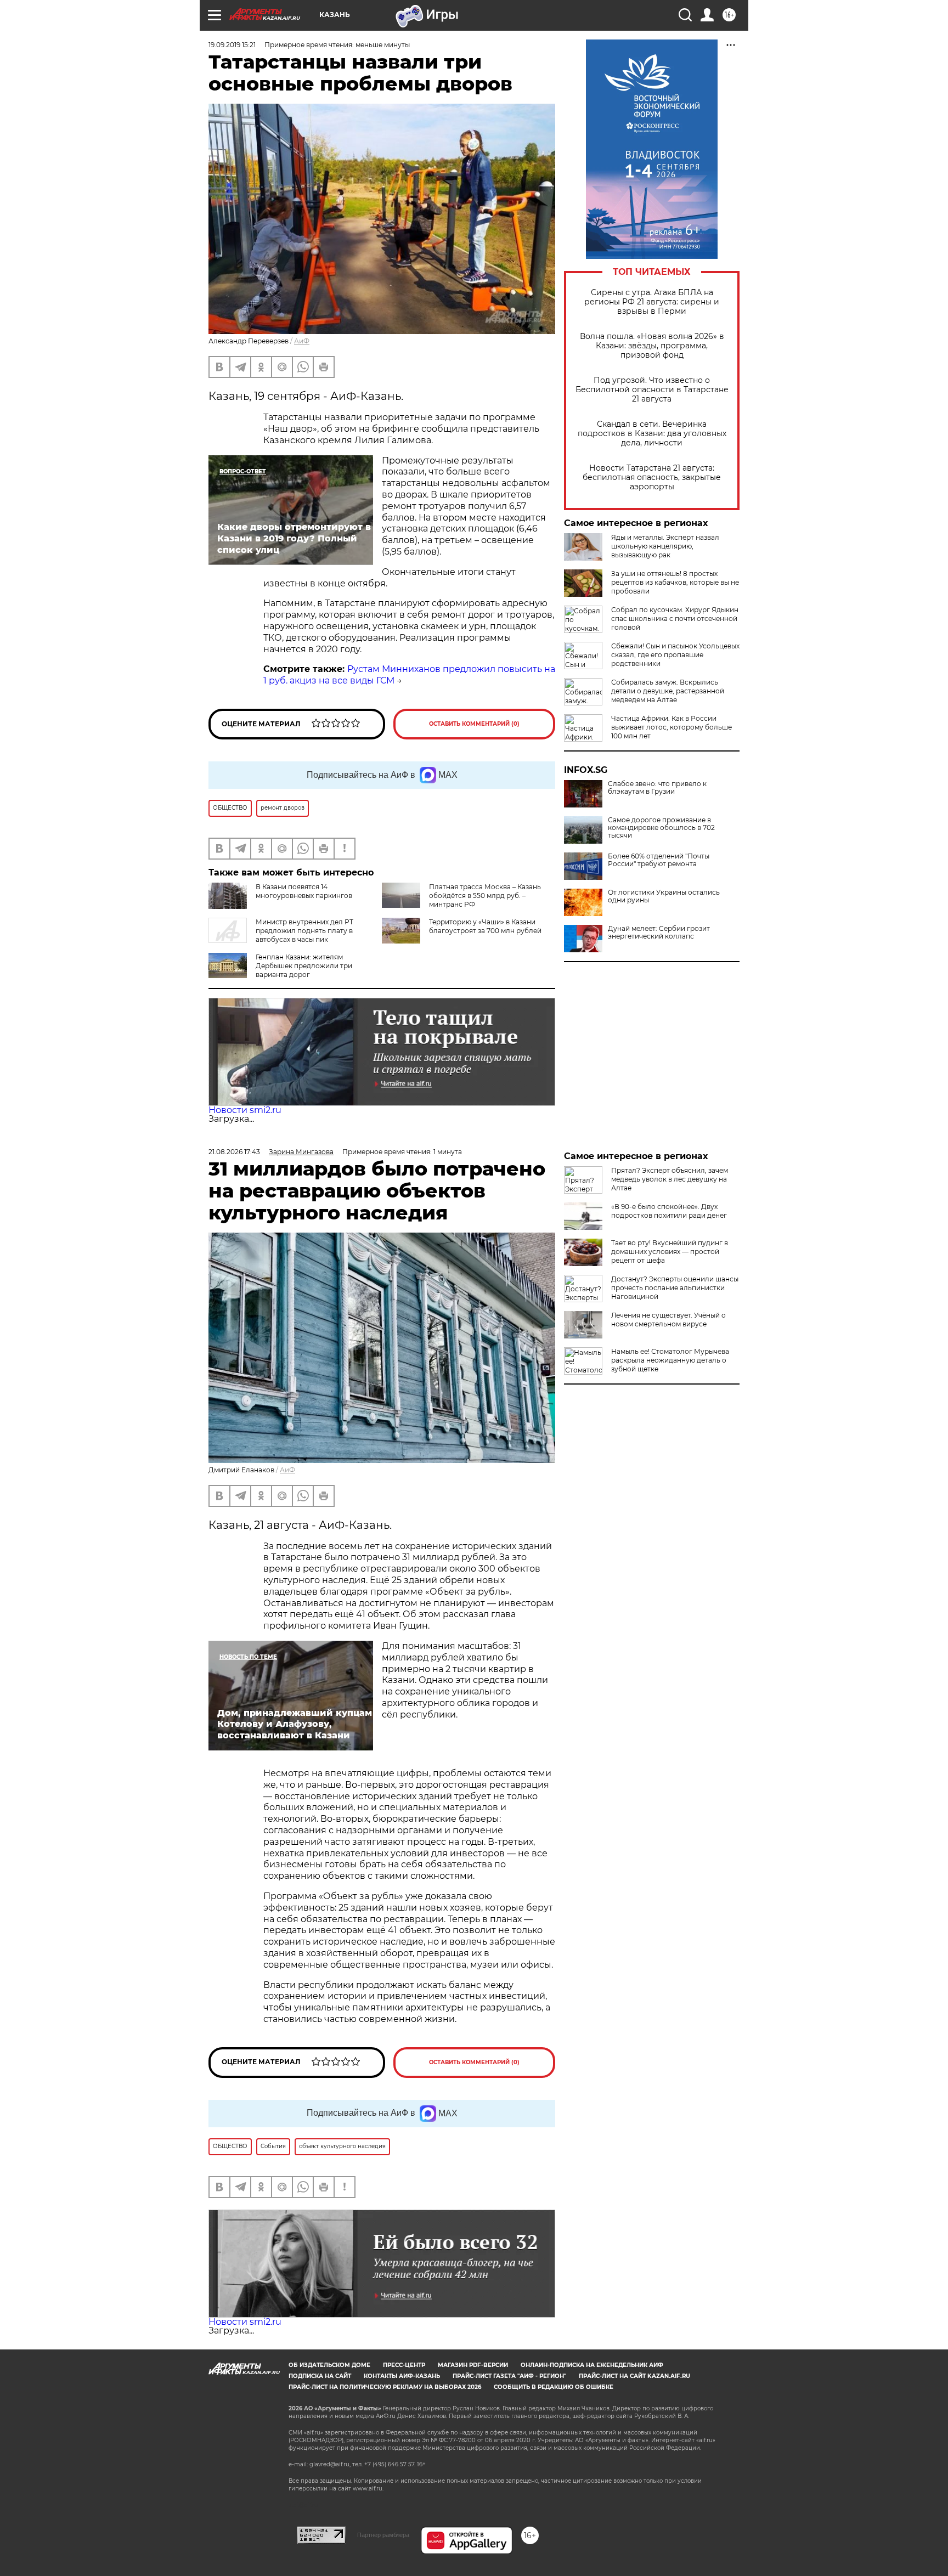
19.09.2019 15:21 (232, 45)
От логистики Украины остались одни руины (664, 896)
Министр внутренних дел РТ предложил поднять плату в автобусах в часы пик (304, 931)
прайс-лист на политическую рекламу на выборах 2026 (385, 2387)
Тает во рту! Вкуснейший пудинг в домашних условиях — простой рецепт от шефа (670, 1252)
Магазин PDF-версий (473, 2365)
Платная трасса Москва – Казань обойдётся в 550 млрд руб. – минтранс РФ (485, 896)
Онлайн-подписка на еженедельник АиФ (592, 2365)
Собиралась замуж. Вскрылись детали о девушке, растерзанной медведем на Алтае (668, 691)
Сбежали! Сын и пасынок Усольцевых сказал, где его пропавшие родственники (675, 655)
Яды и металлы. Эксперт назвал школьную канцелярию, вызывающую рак (665, 546)
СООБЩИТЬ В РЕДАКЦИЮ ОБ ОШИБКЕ (554, 2387)
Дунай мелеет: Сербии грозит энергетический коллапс (659, 933)
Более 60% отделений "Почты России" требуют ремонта (659, 860)
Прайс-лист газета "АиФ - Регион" (509, 2376)
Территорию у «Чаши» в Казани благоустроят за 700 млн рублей (485, 926)
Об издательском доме (329, 2365)
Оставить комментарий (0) (474, 724)
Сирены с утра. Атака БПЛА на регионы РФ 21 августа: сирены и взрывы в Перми (652, 302)
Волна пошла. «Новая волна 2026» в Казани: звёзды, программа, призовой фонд (652, 346)
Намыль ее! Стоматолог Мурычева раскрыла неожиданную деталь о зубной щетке (670, 1360)
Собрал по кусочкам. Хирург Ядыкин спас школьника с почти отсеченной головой (675, 618)
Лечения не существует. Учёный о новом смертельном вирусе (668, 1320)
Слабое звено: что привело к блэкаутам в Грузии (657, 788)
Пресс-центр (404, 2365)
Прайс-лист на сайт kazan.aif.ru (634, 2376)
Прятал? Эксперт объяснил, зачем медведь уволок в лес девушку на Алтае (670, 1179)
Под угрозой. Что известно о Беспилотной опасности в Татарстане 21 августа (652, 390)
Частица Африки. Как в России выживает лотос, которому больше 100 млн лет (672, 727)
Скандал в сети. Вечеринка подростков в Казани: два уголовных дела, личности (652, 434)
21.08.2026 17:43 (234, 1152)
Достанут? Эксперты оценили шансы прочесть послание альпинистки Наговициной (675, 1288)
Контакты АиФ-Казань (402, 2376)
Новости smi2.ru (245, 1110)
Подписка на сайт (320, 2376)
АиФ (302, 341)
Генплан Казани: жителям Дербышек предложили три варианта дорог (304, 966)
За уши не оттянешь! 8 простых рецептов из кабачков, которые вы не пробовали (675, 582)
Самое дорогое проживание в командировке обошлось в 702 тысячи (661, 828)
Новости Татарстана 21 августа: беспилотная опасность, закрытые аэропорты (652, 478)
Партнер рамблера (383, 2535)
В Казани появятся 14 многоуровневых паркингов (304, 891)
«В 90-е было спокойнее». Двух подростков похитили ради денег (669, 1211)
